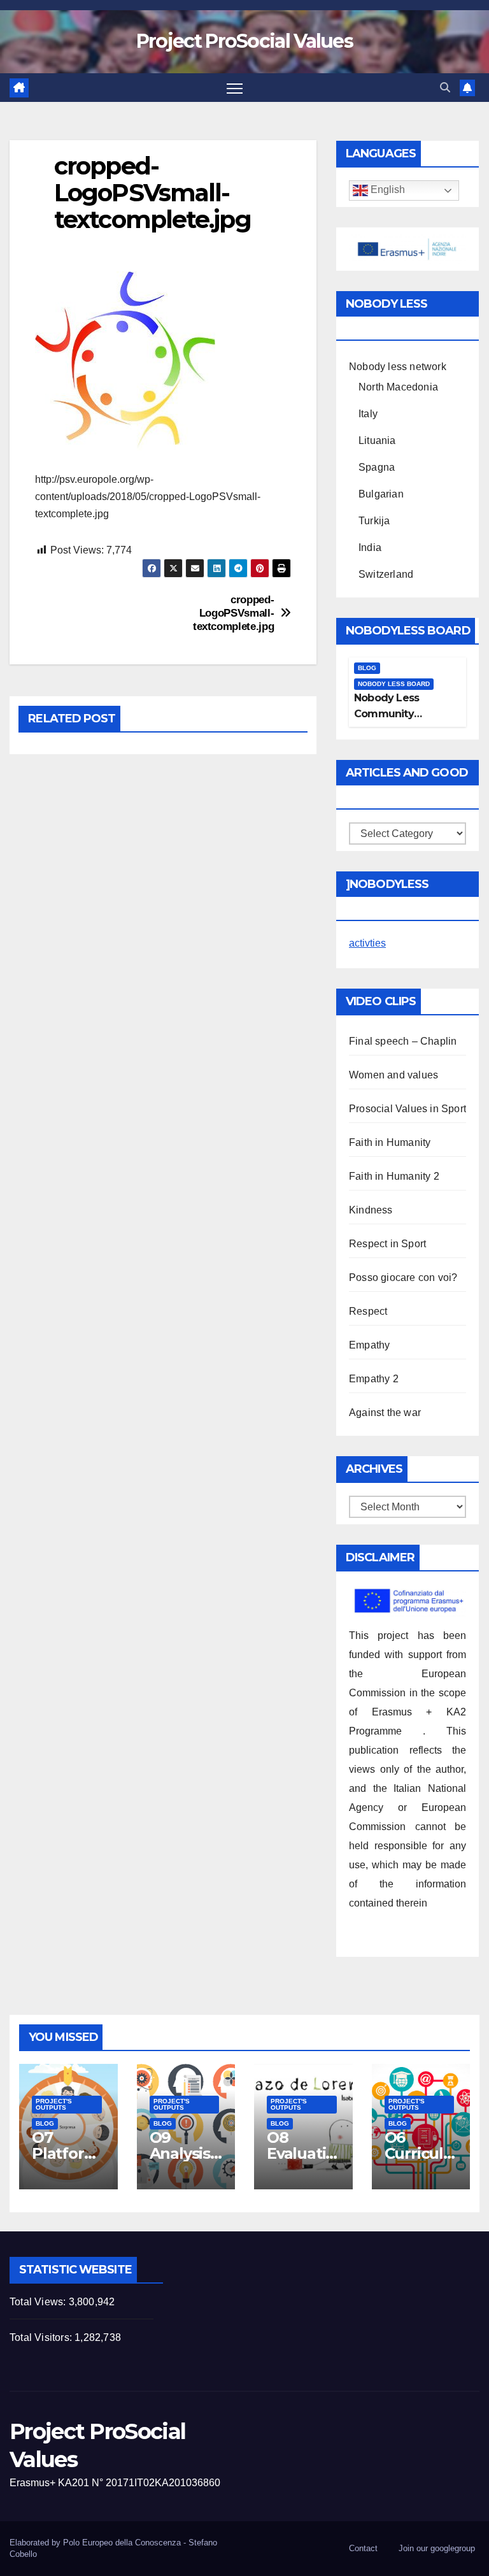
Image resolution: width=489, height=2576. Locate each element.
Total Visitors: (42, 2337)
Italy (368, 414)
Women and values (393, 1075)
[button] (445, 88)
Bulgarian (381, 494)
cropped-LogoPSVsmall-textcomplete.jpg (233, 612)
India (370, 547)
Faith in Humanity (390, 1142)
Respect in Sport (387, 1244)
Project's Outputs (54, 2104)
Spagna (377, 467)
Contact (363, 2548)
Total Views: (39, 2302)
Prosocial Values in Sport (407, 1109)
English (386, 190)
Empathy (369, 1345)
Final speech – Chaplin (403, 1041)
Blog (367, 668)
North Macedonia (398, 387)
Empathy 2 (374, 1379)
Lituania (377, 440)
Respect (368, 1311)
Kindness (371, 1210)
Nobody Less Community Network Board (392, 714)
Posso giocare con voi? (403, 1277)
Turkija (374, 521)
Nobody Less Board (394, 684)
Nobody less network (398, 367)
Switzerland (386, 574)
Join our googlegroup (437, 2548)
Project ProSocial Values (244, 41)
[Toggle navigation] (235, 88)
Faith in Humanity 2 (394, 1176)
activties (367, 943)
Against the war (385, 1413)
